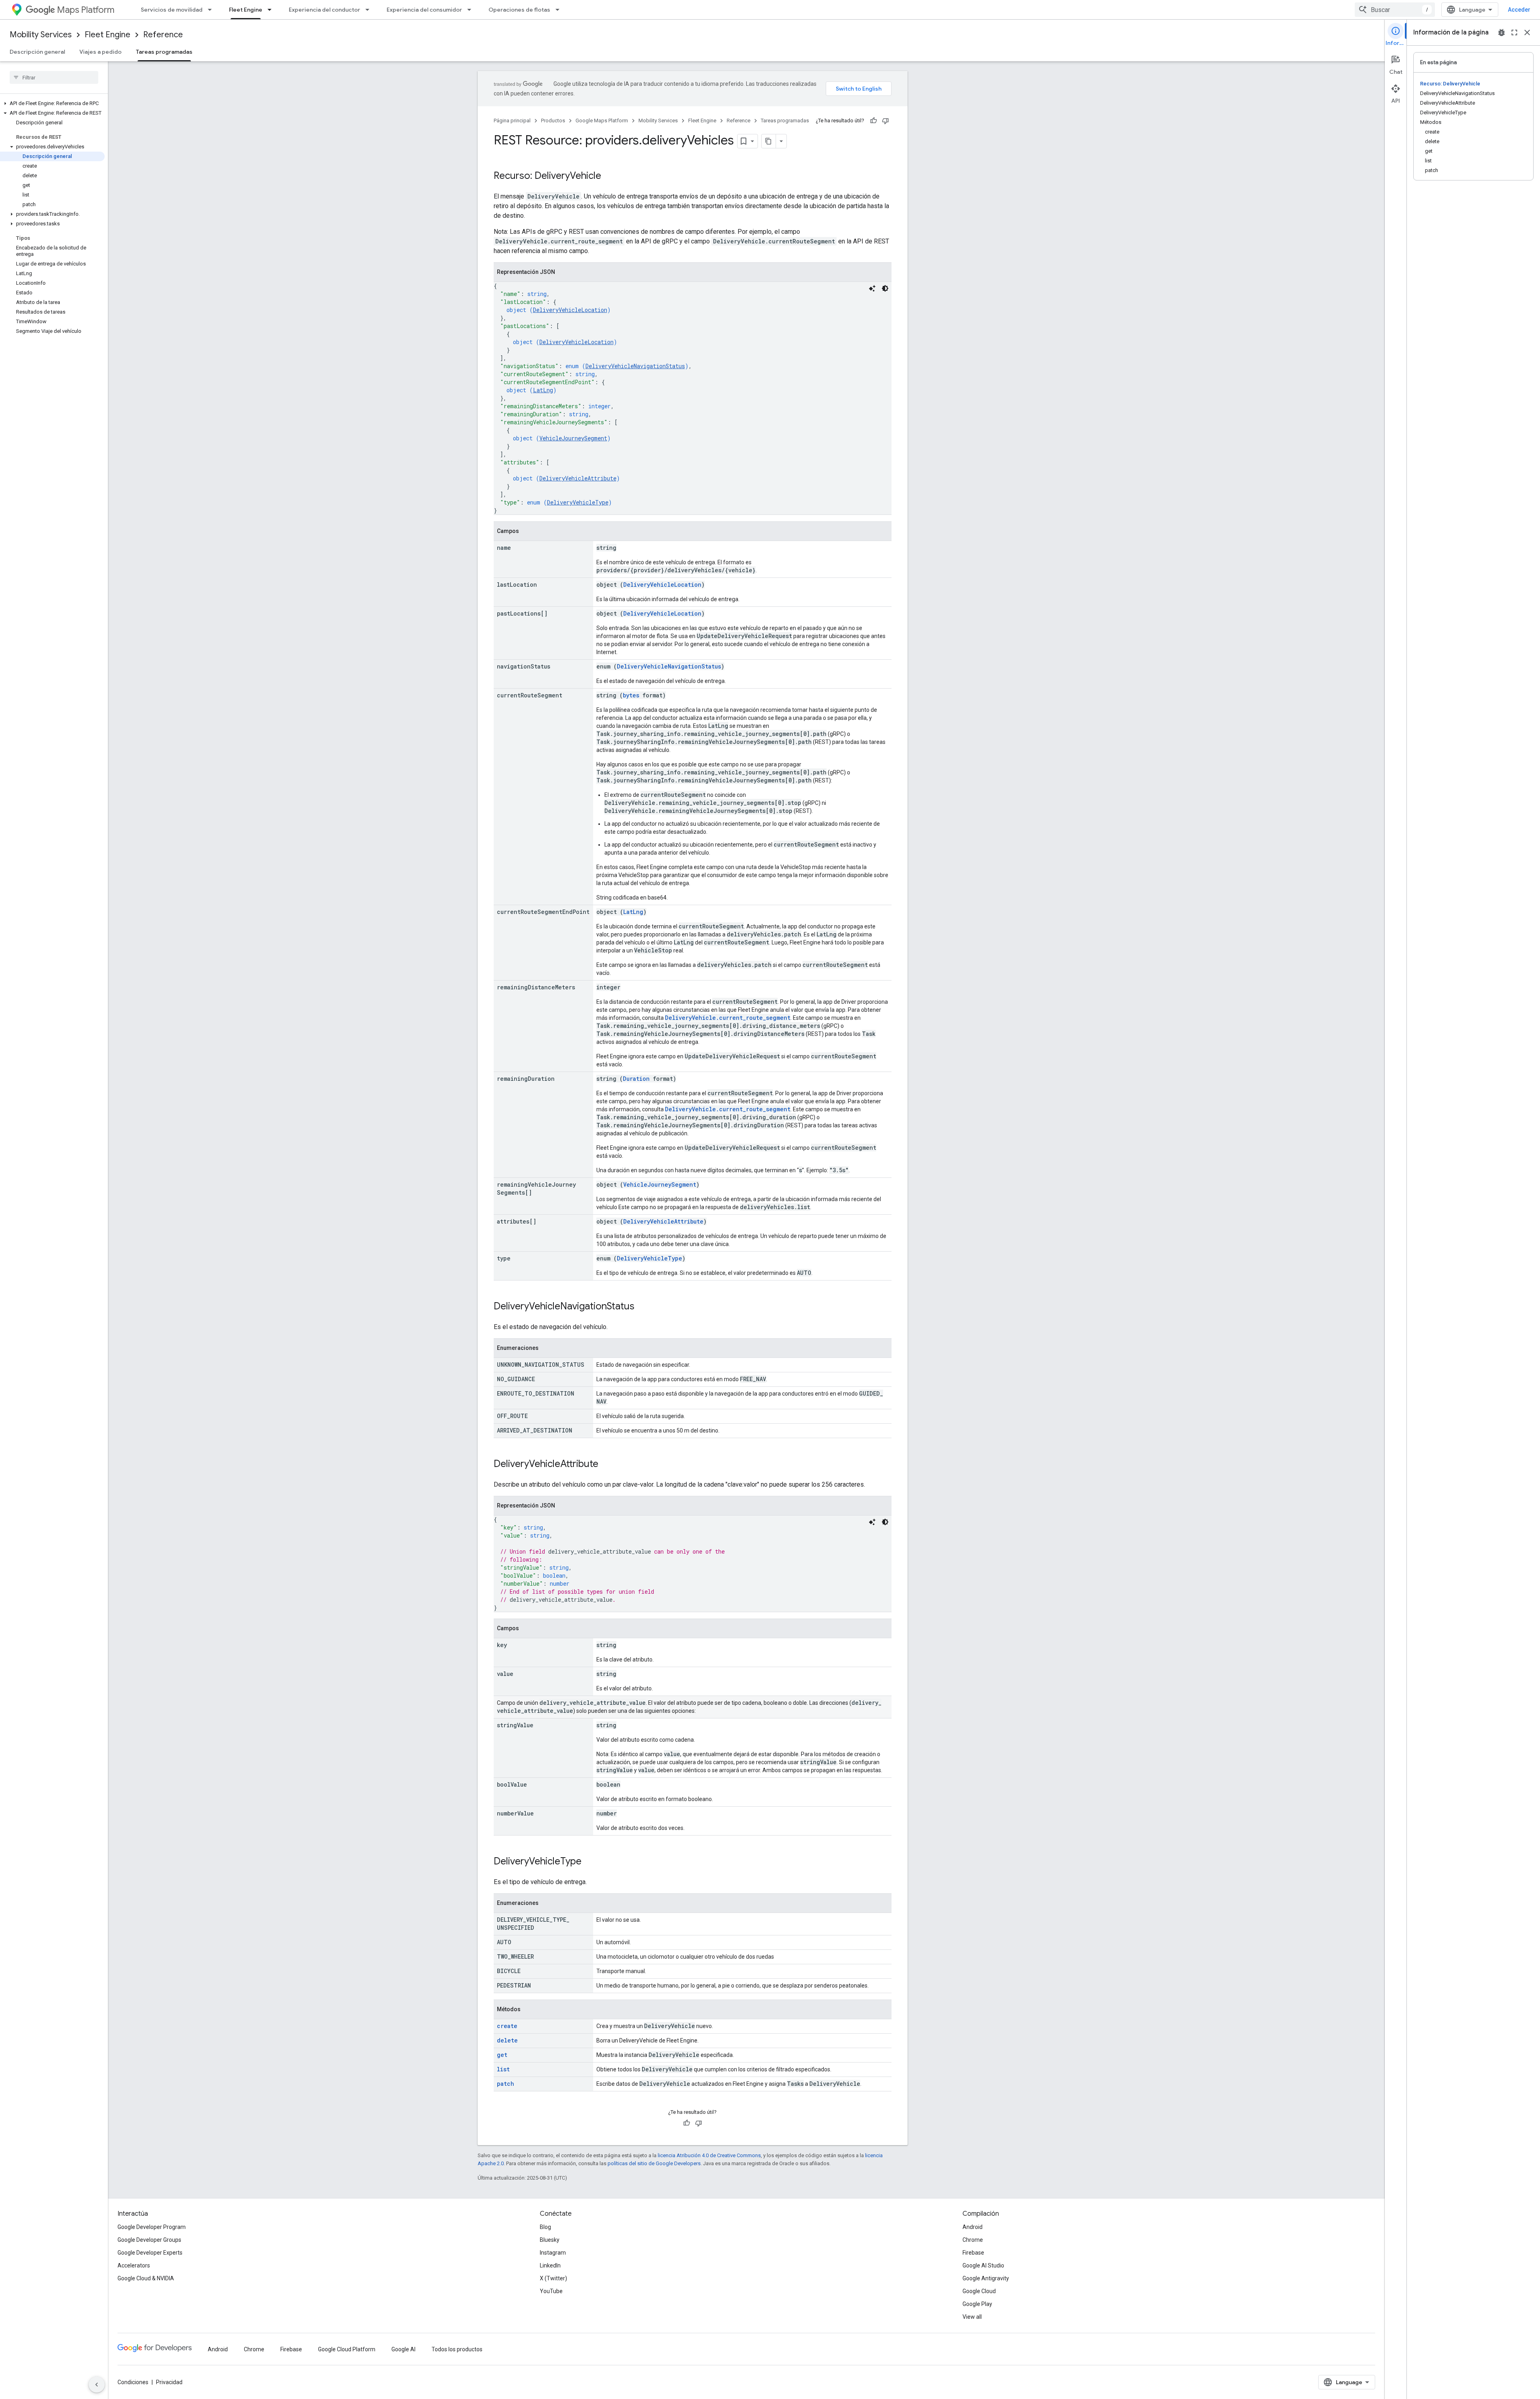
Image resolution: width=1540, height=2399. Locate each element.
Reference (163, 35)
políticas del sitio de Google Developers (654, 2163)
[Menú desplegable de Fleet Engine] (272, 10)
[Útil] (873, 121)
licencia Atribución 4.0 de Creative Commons (709, 2155)
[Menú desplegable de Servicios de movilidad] (212, 10)
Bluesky (550, 2240)
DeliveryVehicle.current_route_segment (728, 1018)
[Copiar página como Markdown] (769, 141)
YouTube (551, 2291)
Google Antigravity (986, 2278)
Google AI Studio (983, 2265)
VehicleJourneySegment (573, 438)
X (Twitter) (553, 2278)
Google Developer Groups (149, 2240)
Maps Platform (86, 10)
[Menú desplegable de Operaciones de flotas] (560, 10)
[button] (52, 103)
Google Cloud (979, 2291)
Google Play (977, 2304)
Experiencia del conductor (324, 10)
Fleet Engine (246, 10)
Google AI (403, 2349)
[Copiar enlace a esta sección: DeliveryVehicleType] (590, 1862)
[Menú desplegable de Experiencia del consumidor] (472, 10)
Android (973, 2227)
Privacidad (169, 2382)
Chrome (973, 2240)
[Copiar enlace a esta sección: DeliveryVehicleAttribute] (606, 1465)
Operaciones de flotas (519, 10)
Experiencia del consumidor (424, 10)
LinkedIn (550, 2265)
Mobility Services (41, 35)
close (1527, 32)
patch (506, 2084)
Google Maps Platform (602, 121)
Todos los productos (457, 2349)
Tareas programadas (164, 52)
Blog (545, 2227)
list (503, 2069)
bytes (631, 695)
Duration (636, 1079)
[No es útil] (885, 121)
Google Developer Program (152, 2227)
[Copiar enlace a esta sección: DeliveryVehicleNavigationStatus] (642, 1307)
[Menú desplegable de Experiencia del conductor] (370, 10)
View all (972, 2317)
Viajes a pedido (100, 52)
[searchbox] (54, 77)
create (507, 2026)
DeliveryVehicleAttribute (578, 478)
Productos (553, 121)
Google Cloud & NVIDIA (146, 2278)
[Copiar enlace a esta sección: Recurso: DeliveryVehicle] (609, 176)
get (502, 2055)
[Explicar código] (872, 288)
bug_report (1501, 32)
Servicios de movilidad (172, 10)
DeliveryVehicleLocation (570, 310)
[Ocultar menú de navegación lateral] (97, 2385)
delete (507, 2040)
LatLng (543, 390)
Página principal (512, 121)
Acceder (1519, 10)
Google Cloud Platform (347, 2349)
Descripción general (37, 52)
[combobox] (1395, 10)
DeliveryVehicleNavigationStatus (635, 366)
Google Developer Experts (150, 2253)
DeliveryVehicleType (578, 502)
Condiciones (133, 2382)
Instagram (553, 2253)
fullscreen (1514, 32)
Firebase (973, 2253)
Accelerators (134, 2265)
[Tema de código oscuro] (885, 288)
